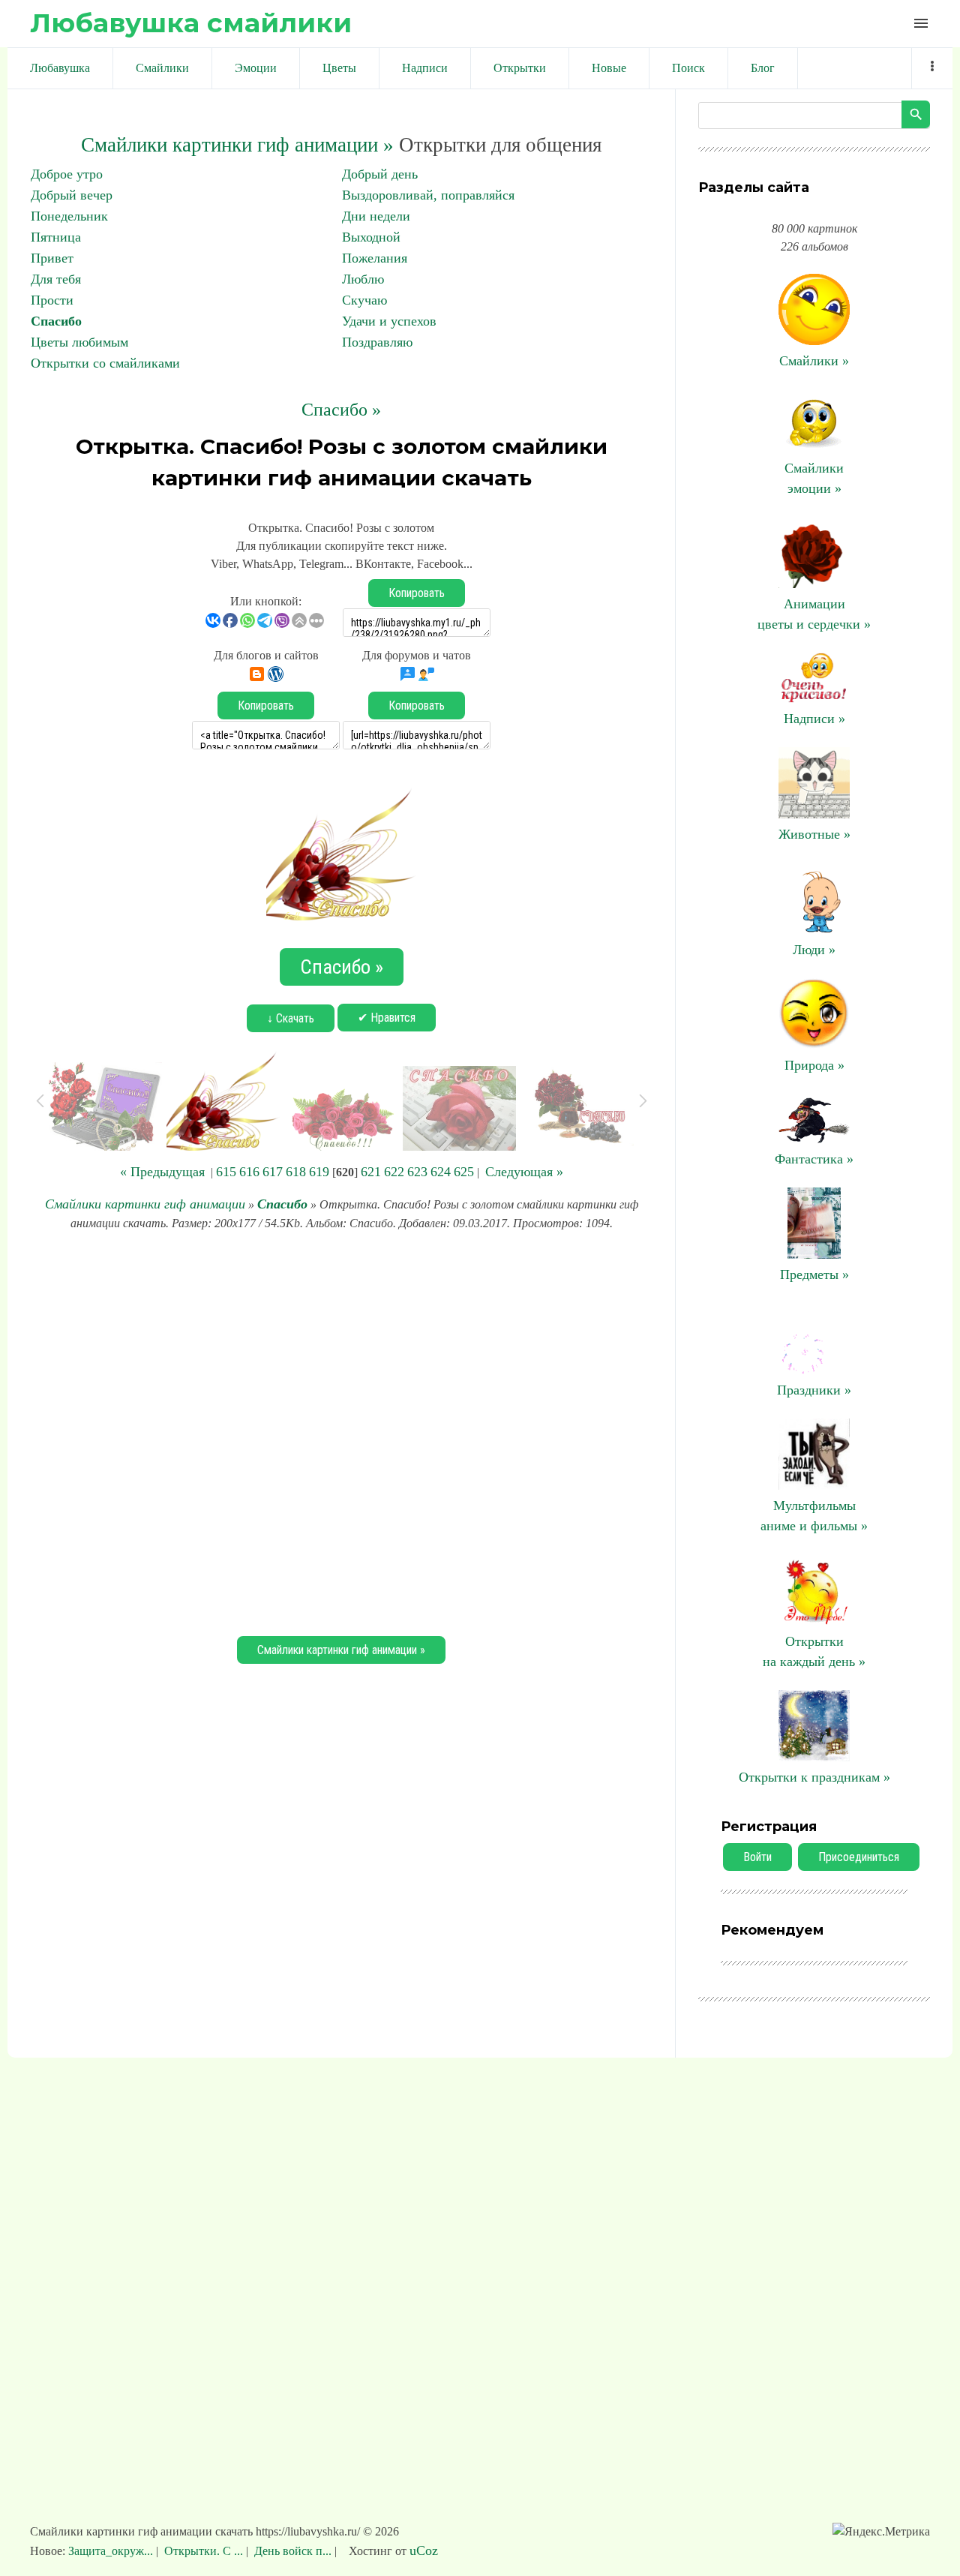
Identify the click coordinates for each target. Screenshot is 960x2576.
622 (394, 1172)
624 (441, 1172)
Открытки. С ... (204, 2551)
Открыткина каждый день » (814, 1651)
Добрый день (380, 174)
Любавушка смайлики (191, 23)
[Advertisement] (341, 1431)
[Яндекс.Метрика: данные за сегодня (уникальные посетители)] (881, 2532)
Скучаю (364, 300)
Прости (52, 300)
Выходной (371, 237)
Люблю (363, 279)
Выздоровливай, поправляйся (428, 195)
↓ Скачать (291, 1018)
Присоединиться (859, 1857)
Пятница (56, 237)
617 (273, 1172)
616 (249, 1172)
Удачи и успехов (389, 321)
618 (296, 1172)
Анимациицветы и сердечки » (814, 614)
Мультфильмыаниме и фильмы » (814, 1516)
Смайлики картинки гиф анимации (145, 1204)
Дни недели (376, 216)
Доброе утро (67, 174)
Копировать (417, 593)
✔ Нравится (387, 1018)
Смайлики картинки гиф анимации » (237, 145)
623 (417, 1172)
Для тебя (56, 279)
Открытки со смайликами (105, 363)
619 (319, 1172)
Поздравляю (377, 342)
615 (226, 1172)
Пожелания (375, 258)
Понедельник (69, 216)
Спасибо (56, 321)
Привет (52, 258)
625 (464, 1172)
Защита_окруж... (112, 2551)
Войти (757, 1857)
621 (371, 1172)
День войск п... (293, 2551)
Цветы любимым (79, 342)
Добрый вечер (72, 195)
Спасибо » (341, 410)
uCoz (424, 2550)
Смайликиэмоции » (814, 478)
